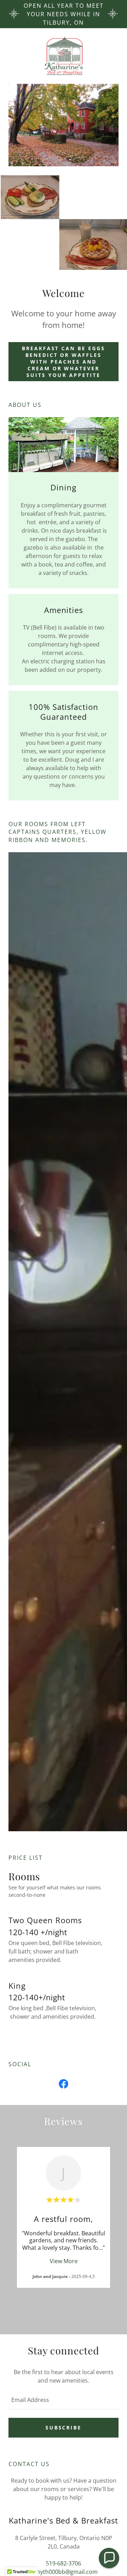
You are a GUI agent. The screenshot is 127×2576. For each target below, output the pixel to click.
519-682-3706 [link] (64, 2563)
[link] (64, 56)
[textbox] (64, 2400)
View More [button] (64, 2261)
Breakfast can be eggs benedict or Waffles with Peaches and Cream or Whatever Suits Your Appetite (64, 362)
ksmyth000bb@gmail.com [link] (64, 2572)
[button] (109, 2558)
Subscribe (64, 2428)
